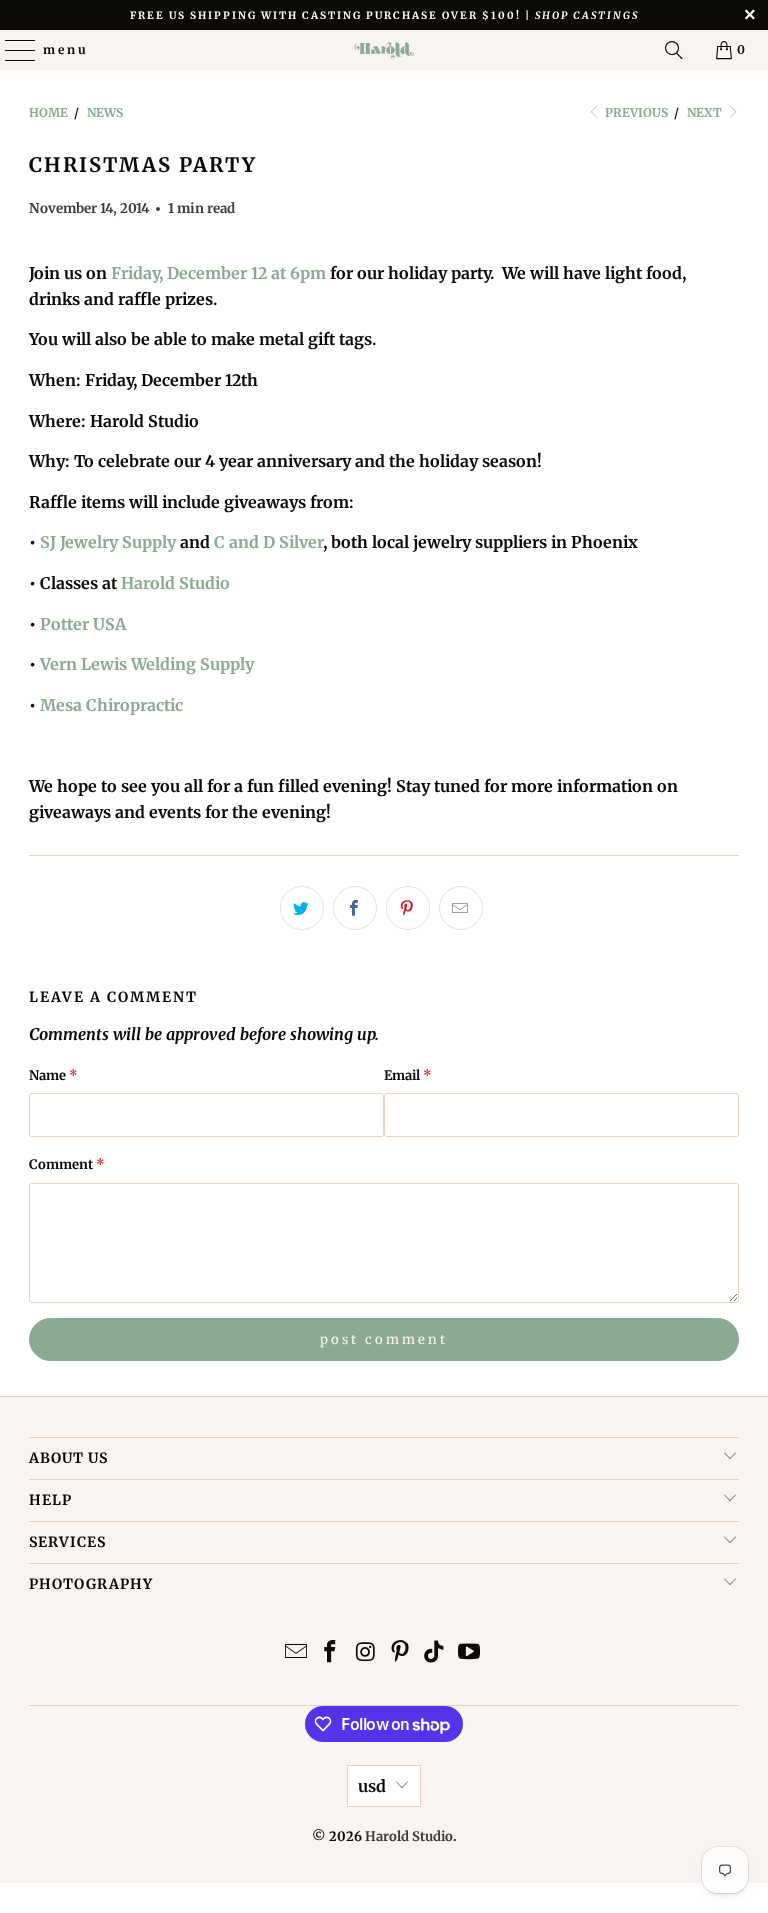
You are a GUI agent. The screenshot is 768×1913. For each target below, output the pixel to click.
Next (706, 112)
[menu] (11, 50)
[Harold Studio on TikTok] (435, 1653)
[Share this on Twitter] (302, 908)
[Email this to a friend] (461, 908)
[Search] (674, 50)
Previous (635, 112)
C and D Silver (268, 542)
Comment (67, 1164)
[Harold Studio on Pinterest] (401, 1653)
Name (53, 1075)
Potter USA (83, 624)
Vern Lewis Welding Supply (147, 664)
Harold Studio (175, 583)
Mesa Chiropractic (111, 705)
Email (408, 1075)
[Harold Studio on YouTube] (470, 1653)
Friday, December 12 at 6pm (218, 273)
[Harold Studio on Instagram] (366, 1653)
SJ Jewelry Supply (108, 542)
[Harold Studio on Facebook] (331, 1653)
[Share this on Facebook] (355, 908)
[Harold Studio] (384, 50)
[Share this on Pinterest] (408, 908)
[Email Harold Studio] (296, 1653)
